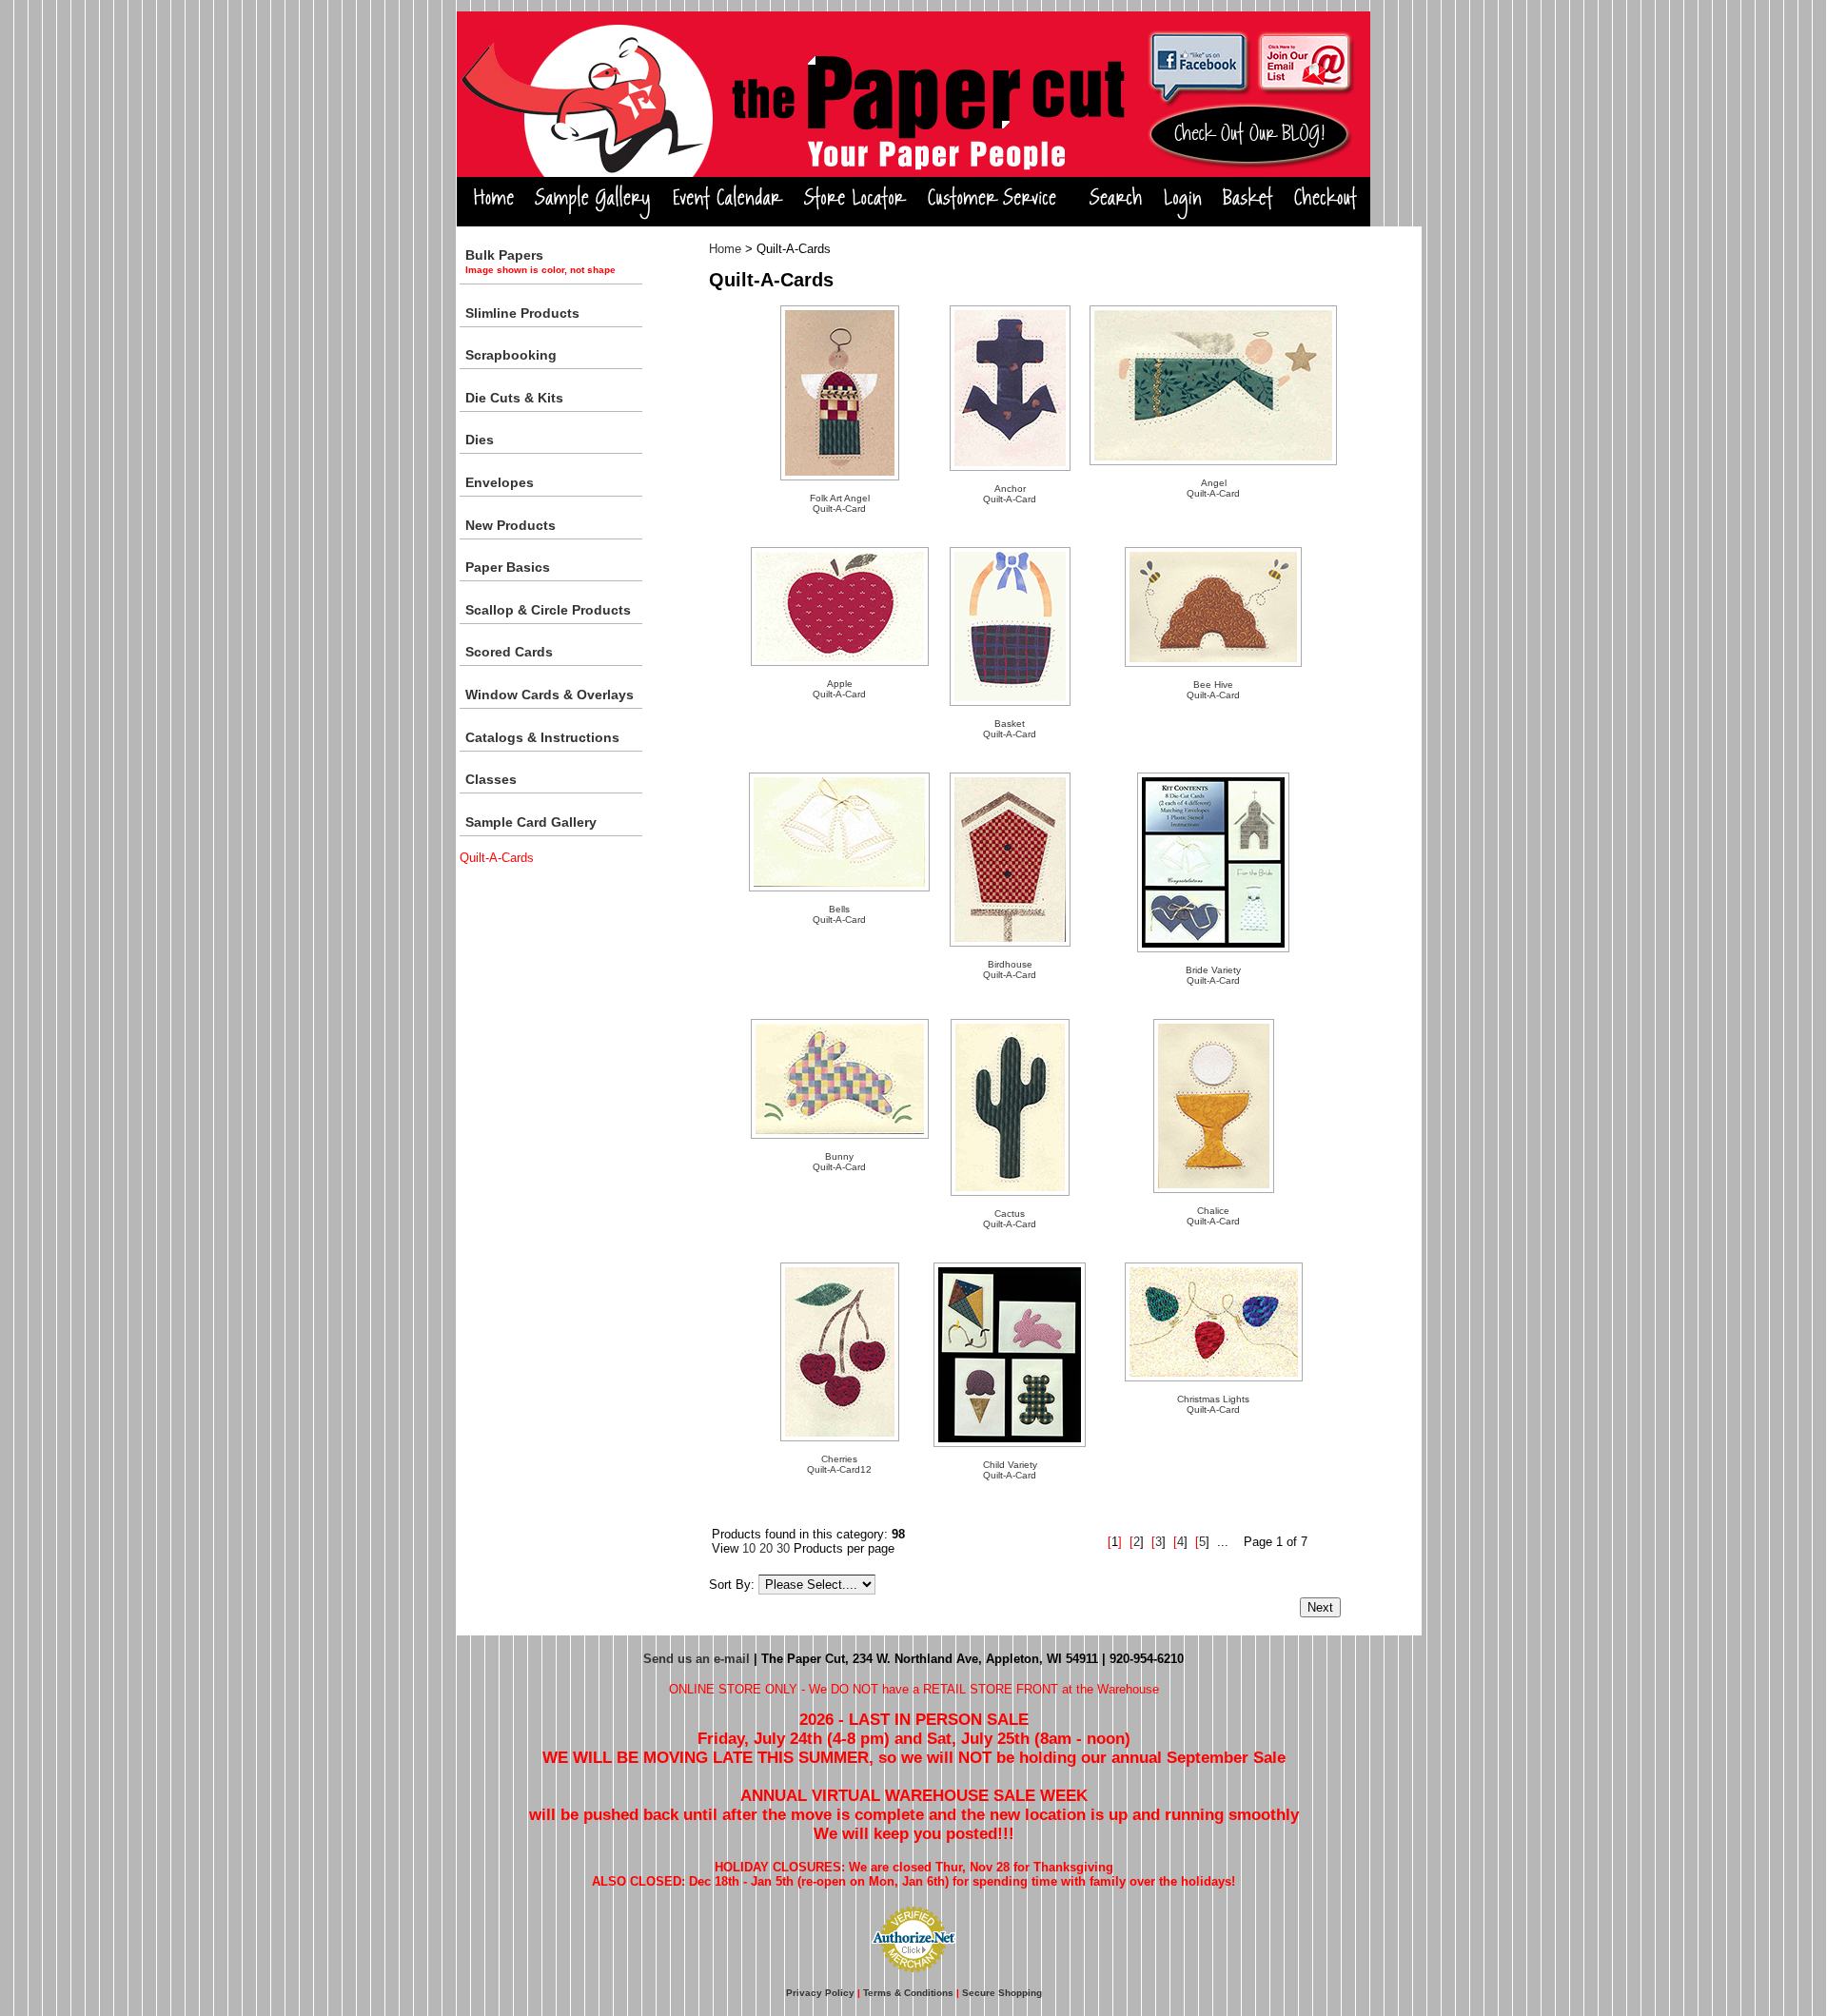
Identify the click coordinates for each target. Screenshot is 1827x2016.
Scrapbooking (511, 355)
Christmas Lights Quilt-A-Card (1213, 1404)
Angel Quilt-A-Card (1213, 488)
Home (725, 249)
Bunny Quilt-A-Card (839, 1162)
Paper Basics (508, 567)
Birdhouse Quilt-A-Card (1010, 969)
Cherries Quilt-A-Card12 (839, 1464)
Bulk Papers (540, 261)
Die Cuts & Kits (514, 398)
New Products (511, 525)
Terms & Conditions (908, 1993)
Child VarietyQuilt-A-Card (1010, 1470)
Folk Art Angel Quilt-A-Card (840, 503)
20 (766, 1548)
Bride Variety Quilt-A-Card (1213, 975)
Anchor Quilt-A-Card (1010, 494)
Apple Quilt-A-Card (839, 689)
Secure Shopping (1002, 1993)
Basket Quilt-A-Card (1010, 729)
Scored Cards (509, 652)
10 (749, 1548)
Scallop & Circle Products (548, 610)
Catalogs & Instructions (542, 737)
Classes (491, 779)
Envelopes (500, 482)
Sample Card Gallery (531, 822)
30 (783, 1548)
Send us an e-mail (697, 1659)
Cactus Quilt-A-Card (1010, 1219)
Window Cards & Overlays (550, 695)
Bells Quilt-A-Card (839, 914)
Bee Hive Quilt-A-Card (1213, 690)
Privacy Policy (820, 1993)
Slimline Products (522, 313)
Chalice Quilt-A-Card (1213, 1216)
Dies (480, 440)
